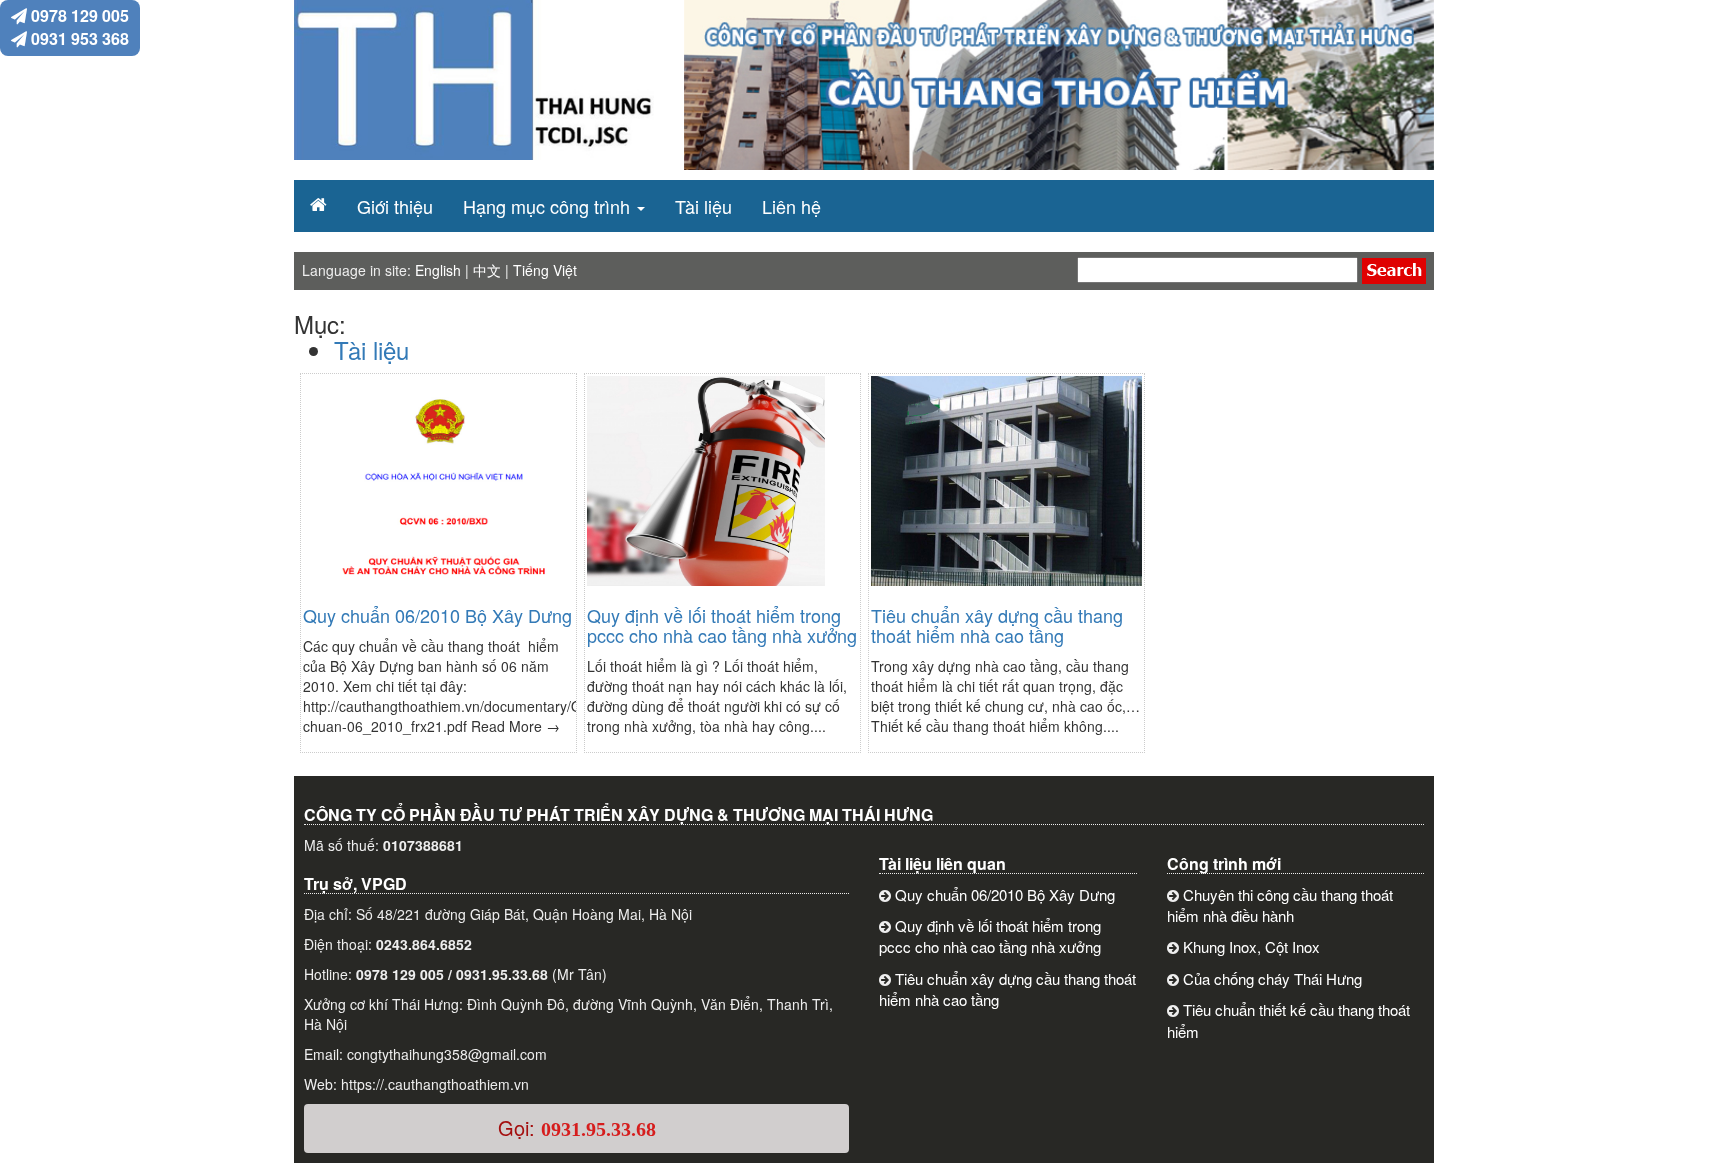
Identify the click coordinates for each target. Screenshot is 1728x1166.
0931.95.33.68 (598, 1129)
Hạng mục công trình (546, 206)
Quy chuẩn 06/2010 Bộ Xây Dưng (437, 615)
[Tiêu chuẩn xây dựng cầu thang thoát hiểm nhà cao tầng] (1010, 490)
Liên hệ (791, 206)
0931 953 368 (78, 38)
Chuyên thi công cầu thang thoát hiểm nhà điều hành (1280, 905)
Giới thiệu (395, 206)
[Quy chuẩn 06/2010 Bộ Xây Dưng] (442, 490)
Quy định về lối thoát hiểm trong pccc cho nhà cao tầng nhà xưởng (722, 625)
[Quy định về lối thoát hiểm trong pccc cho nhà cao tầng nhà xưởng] (706, 490)
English (438, 270)
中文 (487, 270)
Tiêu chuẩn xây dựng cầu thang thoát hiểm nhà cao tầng (997, 625)
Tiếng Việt (545, 270)
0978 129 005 (78, 15)
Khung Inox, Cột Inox (1251, 946)
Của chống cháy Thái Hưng (1272, 978)
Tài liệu (703, 206)
